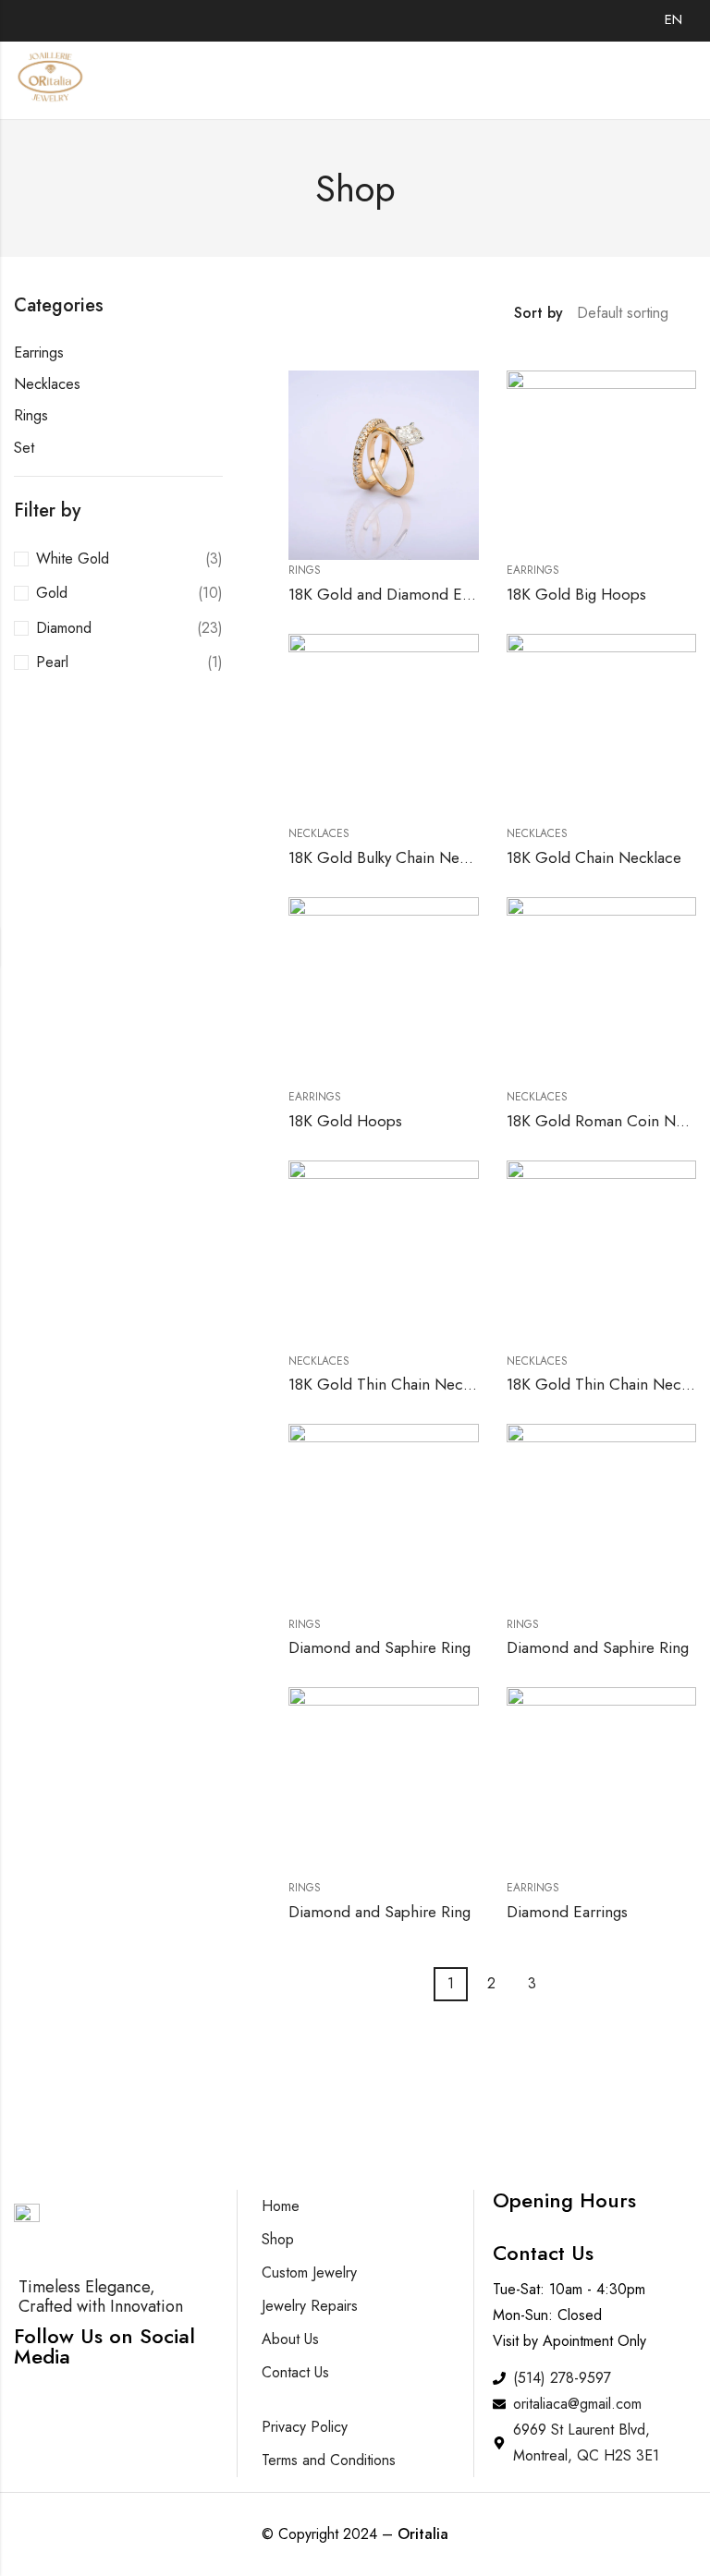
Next (563, 1984)
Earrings (39, 352)
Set (24, 448)
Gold (52, 593)
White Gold (73, 559)
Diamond (64, 628)
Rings (31, 415)
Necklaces (47, 384)
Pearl (52, 662)
